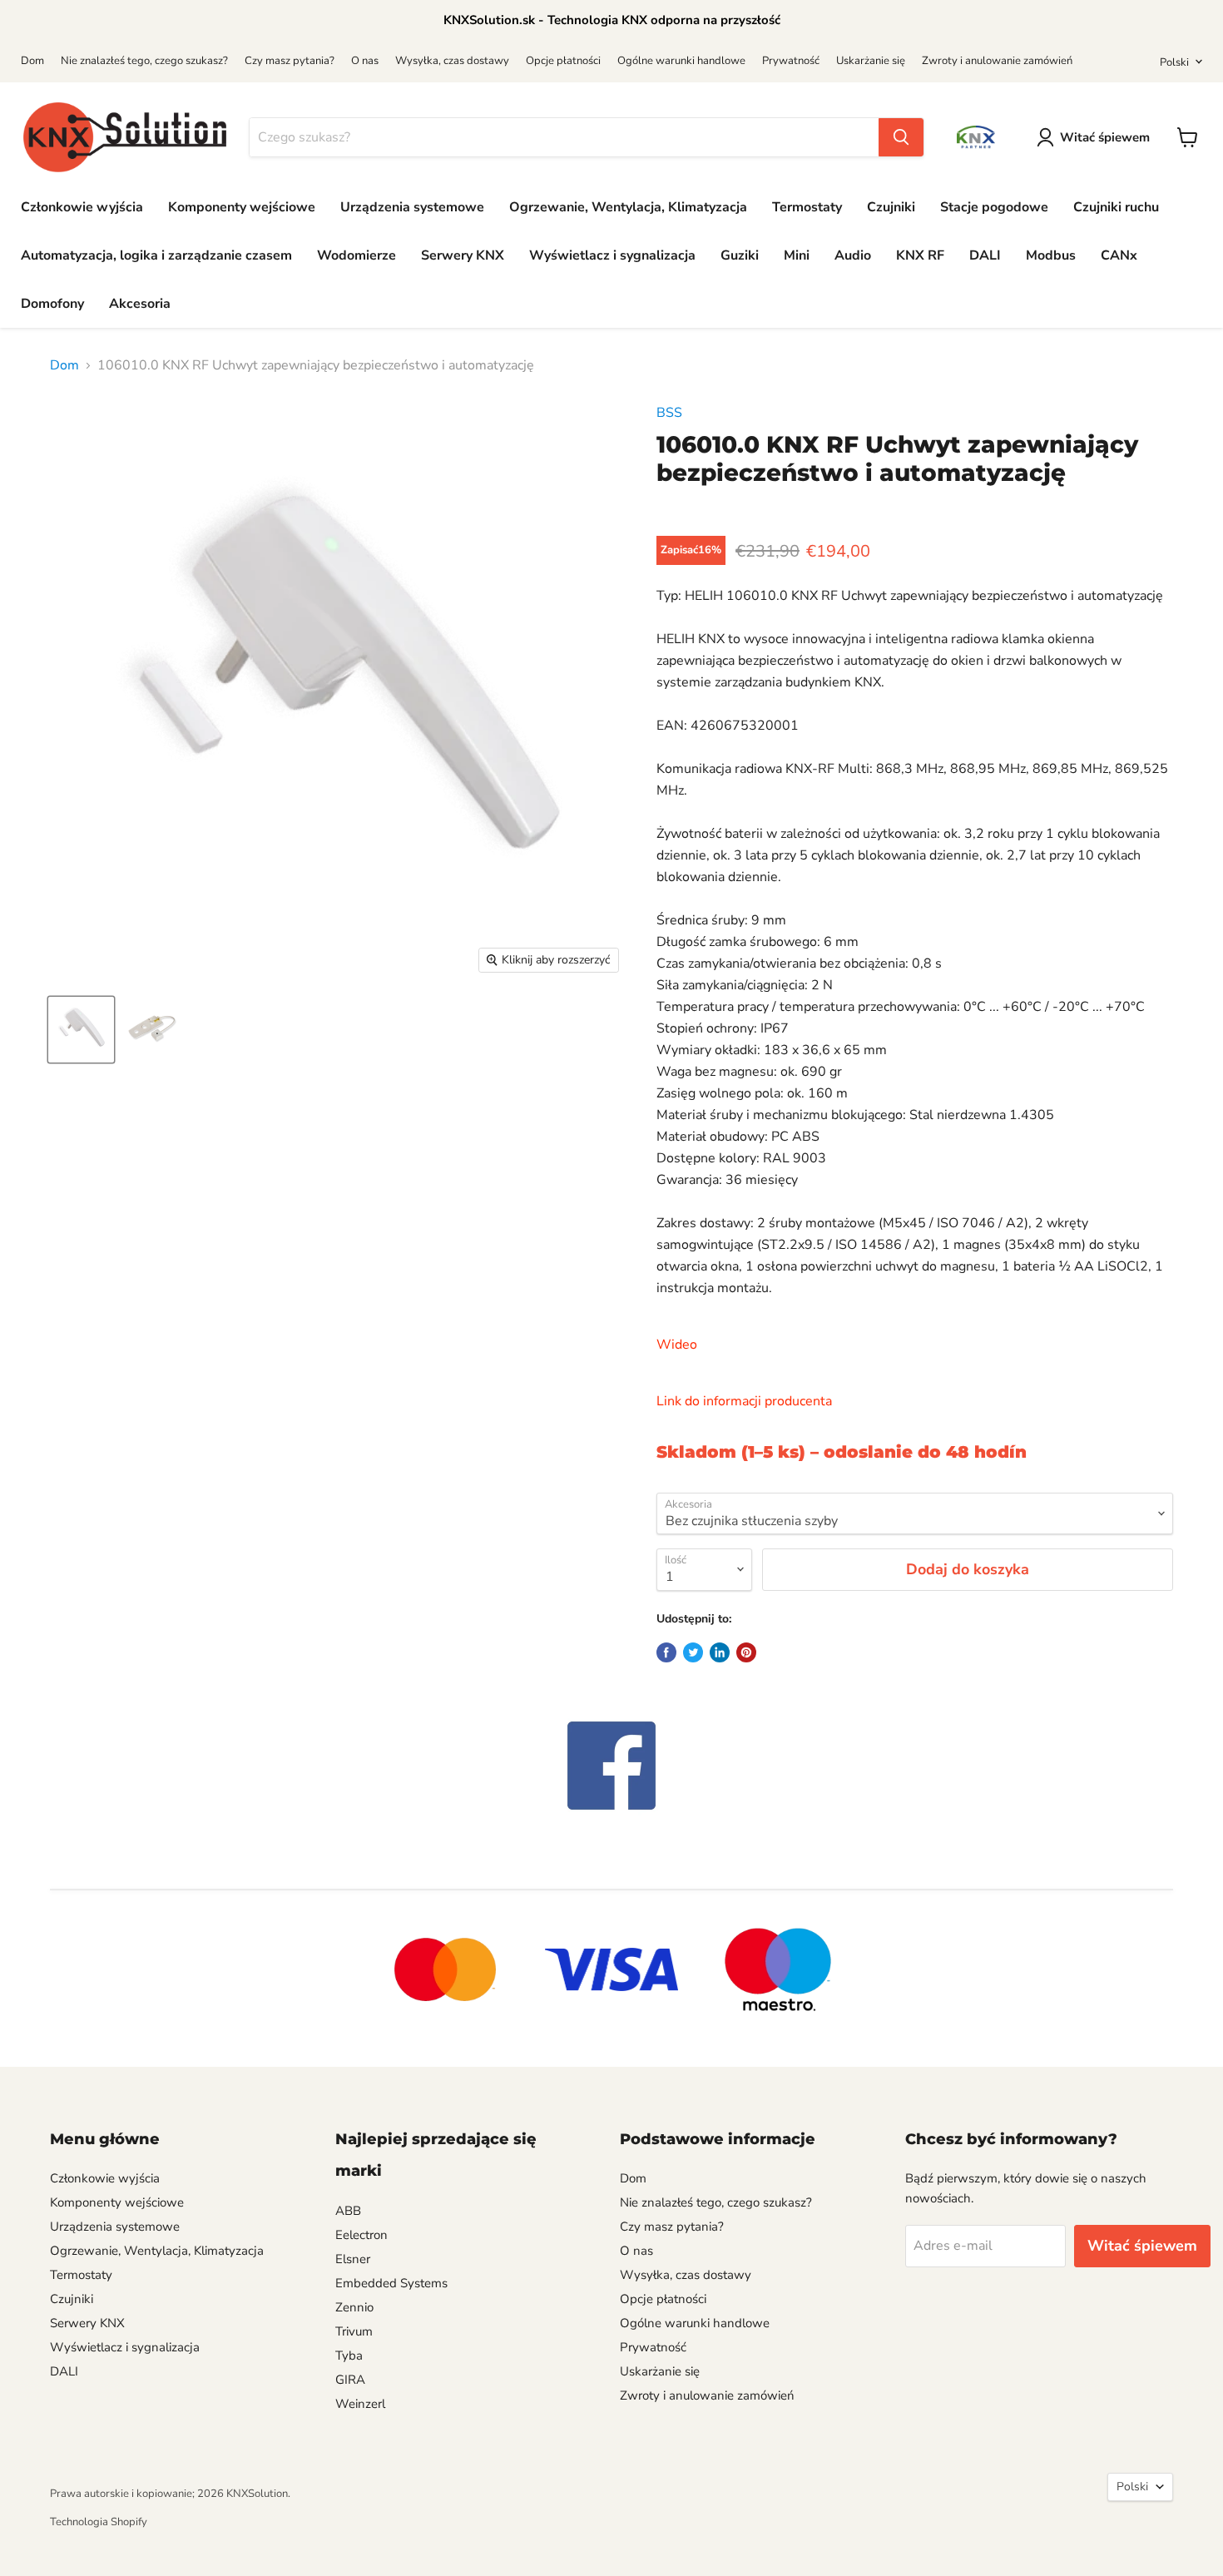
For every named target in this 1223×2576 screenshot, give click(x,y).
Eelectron (361, 2235)
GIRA (350, 2380)
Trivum (354, 2331)
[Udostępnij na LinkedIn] (720, 1652)
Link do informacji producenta (744, 1401)
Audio (853, 255)
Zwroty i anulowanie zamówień (997, 61)
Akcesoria (140, 304)
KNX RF (920, 255)
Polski (1174, 62)
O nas (365, 61)
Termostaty (807, 207)
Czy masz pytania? (290, 61)
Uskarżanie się (871, 61)
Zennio (354, 2307)
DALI (985, 255)
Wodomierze (357, 255)
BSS (669, 413)
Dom (32, 61)
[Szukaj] (901, 137)
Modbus (1051, 255)
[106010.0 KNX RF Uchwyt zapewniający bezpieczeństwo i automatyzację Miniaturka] (81, 1030)
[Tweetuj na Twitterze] (693, 1652)
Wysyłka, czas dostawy (452, 61)
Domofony (52, 304)
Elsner (353, 2259)
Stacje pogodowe (994, 207)
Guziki (740, 255)
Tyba (349, 2356)
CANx (1119, 255)
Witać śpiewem (1105, 137)
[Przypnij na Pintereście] (746, 1652)
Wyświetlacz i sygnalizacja (612, 255)
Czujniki (891, 207)
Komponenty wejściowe (242, 207)
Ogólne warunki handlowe (681, 61)
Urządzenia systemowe (412, 207)
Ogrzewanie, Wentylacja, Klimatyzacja (628, 207)
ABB (348, 2211)
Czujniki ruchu (1116, 207)
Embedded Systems (391, 2283)
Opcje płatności (563, 61)
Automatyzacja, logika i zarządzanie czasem (156, 255)
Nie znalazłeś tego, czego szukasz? (144, 61)
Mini (797, 255)
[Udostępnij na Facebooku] (666, 1652)
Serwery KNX (463, 255)
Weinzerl (360, 2404)
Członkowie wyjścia (82, 207)
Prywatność (791, 61)
